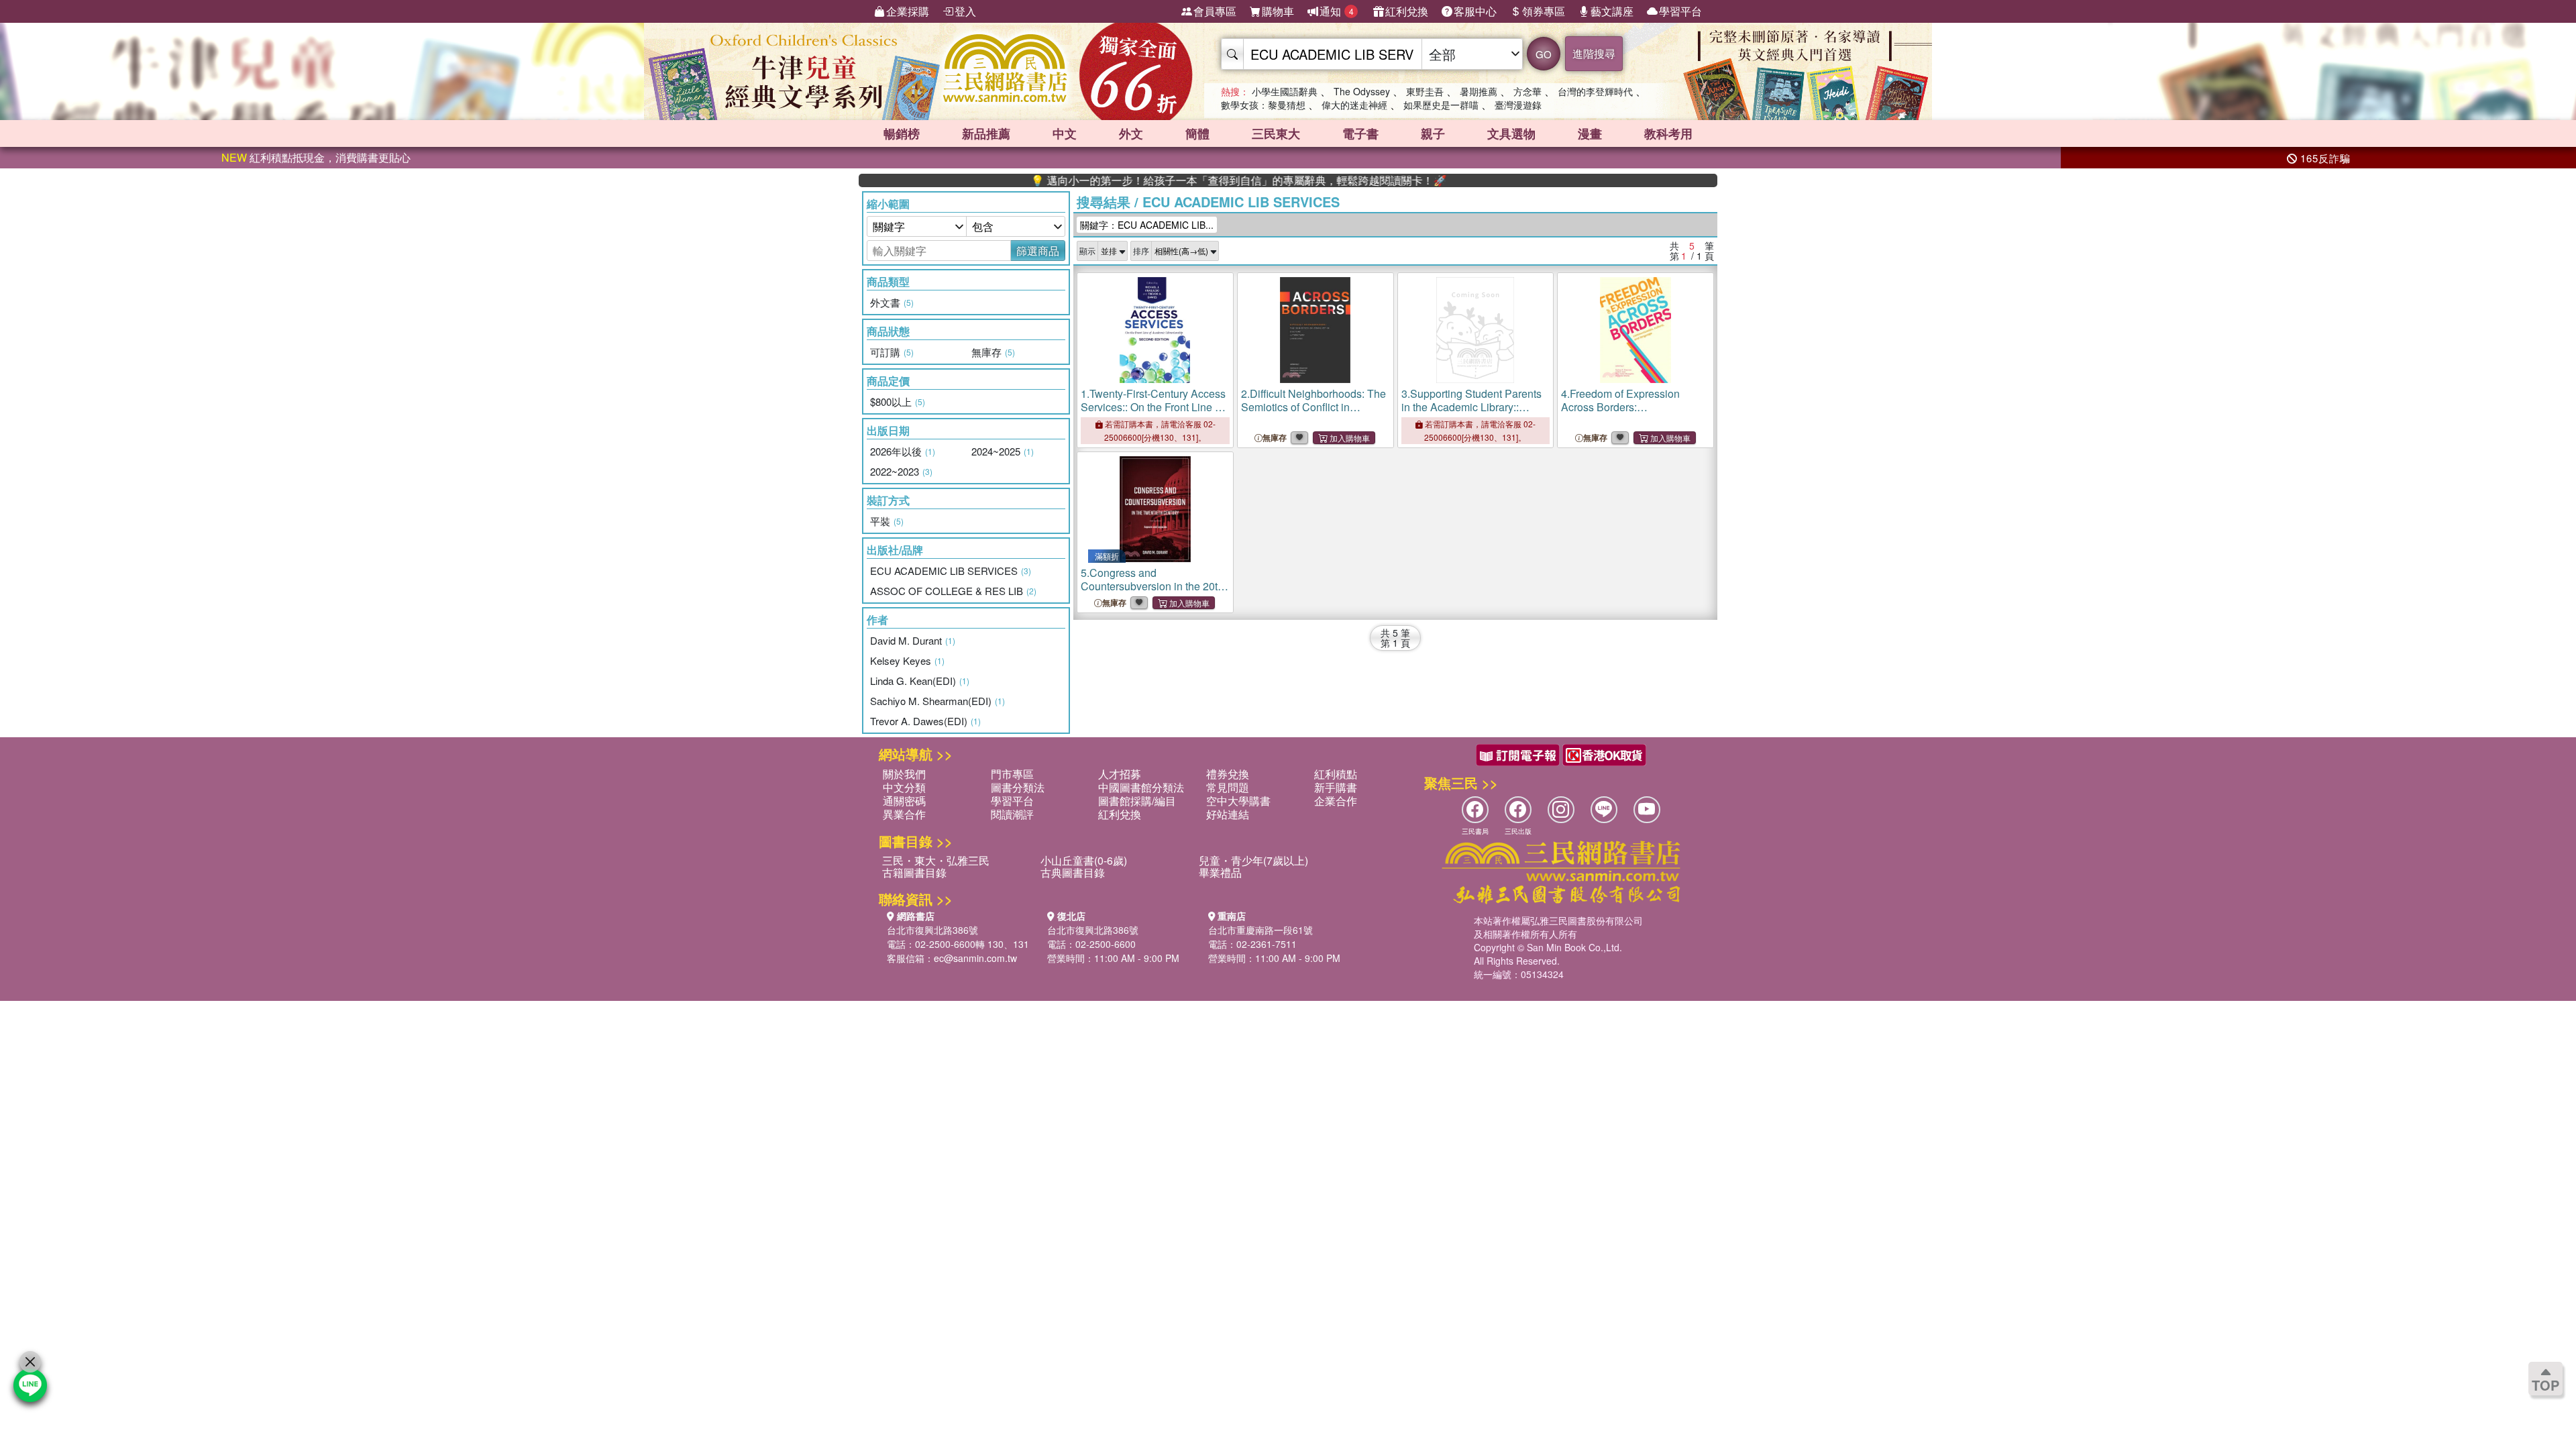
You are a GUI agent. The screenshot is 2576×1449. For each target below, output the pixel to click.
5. (1155, 586)
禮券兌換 (1228, 774)
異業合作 (904, 814)
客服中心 (1475, 11)
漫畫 (1590, 133)
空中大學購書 (1238, 801)
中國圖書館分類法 (1141, 787)
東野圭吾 (1425, 91)
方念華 (1527, 91)
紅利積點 (1336, 774)
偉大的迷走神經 (1354, 105)
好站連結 (1228, 814)
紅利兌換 (1407, 11)
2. (1313, 414)
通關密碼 (904, 801)
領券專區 (1544, 11)
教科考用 (1668, 133)
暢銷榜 (902, 133)
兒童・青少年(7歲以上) (1253, 860)
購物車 (1278, 11)
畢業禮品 (1220, 872)
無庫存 (1275, 438)
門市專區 (1012, 774)
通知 (1337, 11)
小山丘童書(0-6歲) (1084, 860)
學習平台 (1680, 11)
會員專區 (1215, 11)
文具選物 (1511, 133)
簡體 (1197, 133)
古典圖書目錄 (1073, 872)
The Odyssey (1362, 91)
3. (1471, 414)
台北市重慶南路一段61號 (1260, 930)
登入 (965, 11)
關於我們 (904, 774)
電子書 (1360, 133)
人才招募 (1120, 774)
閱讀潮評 (1012, 814)
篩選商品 (1038, 251)
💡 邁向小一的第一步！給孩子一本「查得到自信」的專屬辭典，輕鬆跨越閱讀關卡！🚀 (1178, 180)
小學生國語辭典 (1285, 91)
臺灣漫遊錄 (1518, 105)
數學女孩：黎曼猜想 (1263, 105)
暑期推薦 (1479, 91)
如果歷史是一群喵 (1441, 105)
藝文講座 (1612, 11)
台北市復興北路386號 (932, 930)
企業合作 (1336, 801)
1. (1153, 414)
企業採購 (908, 11)
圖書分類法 (1018, 787)
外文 (1131, 133)
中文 (1065, 133)
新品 (986, 133)
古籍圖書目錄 (914, 872)
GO (1544, 54)
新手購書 (1336, 787)
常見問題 (1228, 787)
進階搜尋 (1594, 53)
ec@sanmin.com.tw (975, 958)
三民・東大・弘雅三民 (936, 860)
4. (1630, 414)
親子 (1433, 133)
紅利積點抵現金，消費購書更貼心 (316, 157)
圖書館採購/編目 (1137, 801)
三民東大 (1276, 133)
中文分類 (904, 787)
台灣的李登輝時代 (1595, 91)
